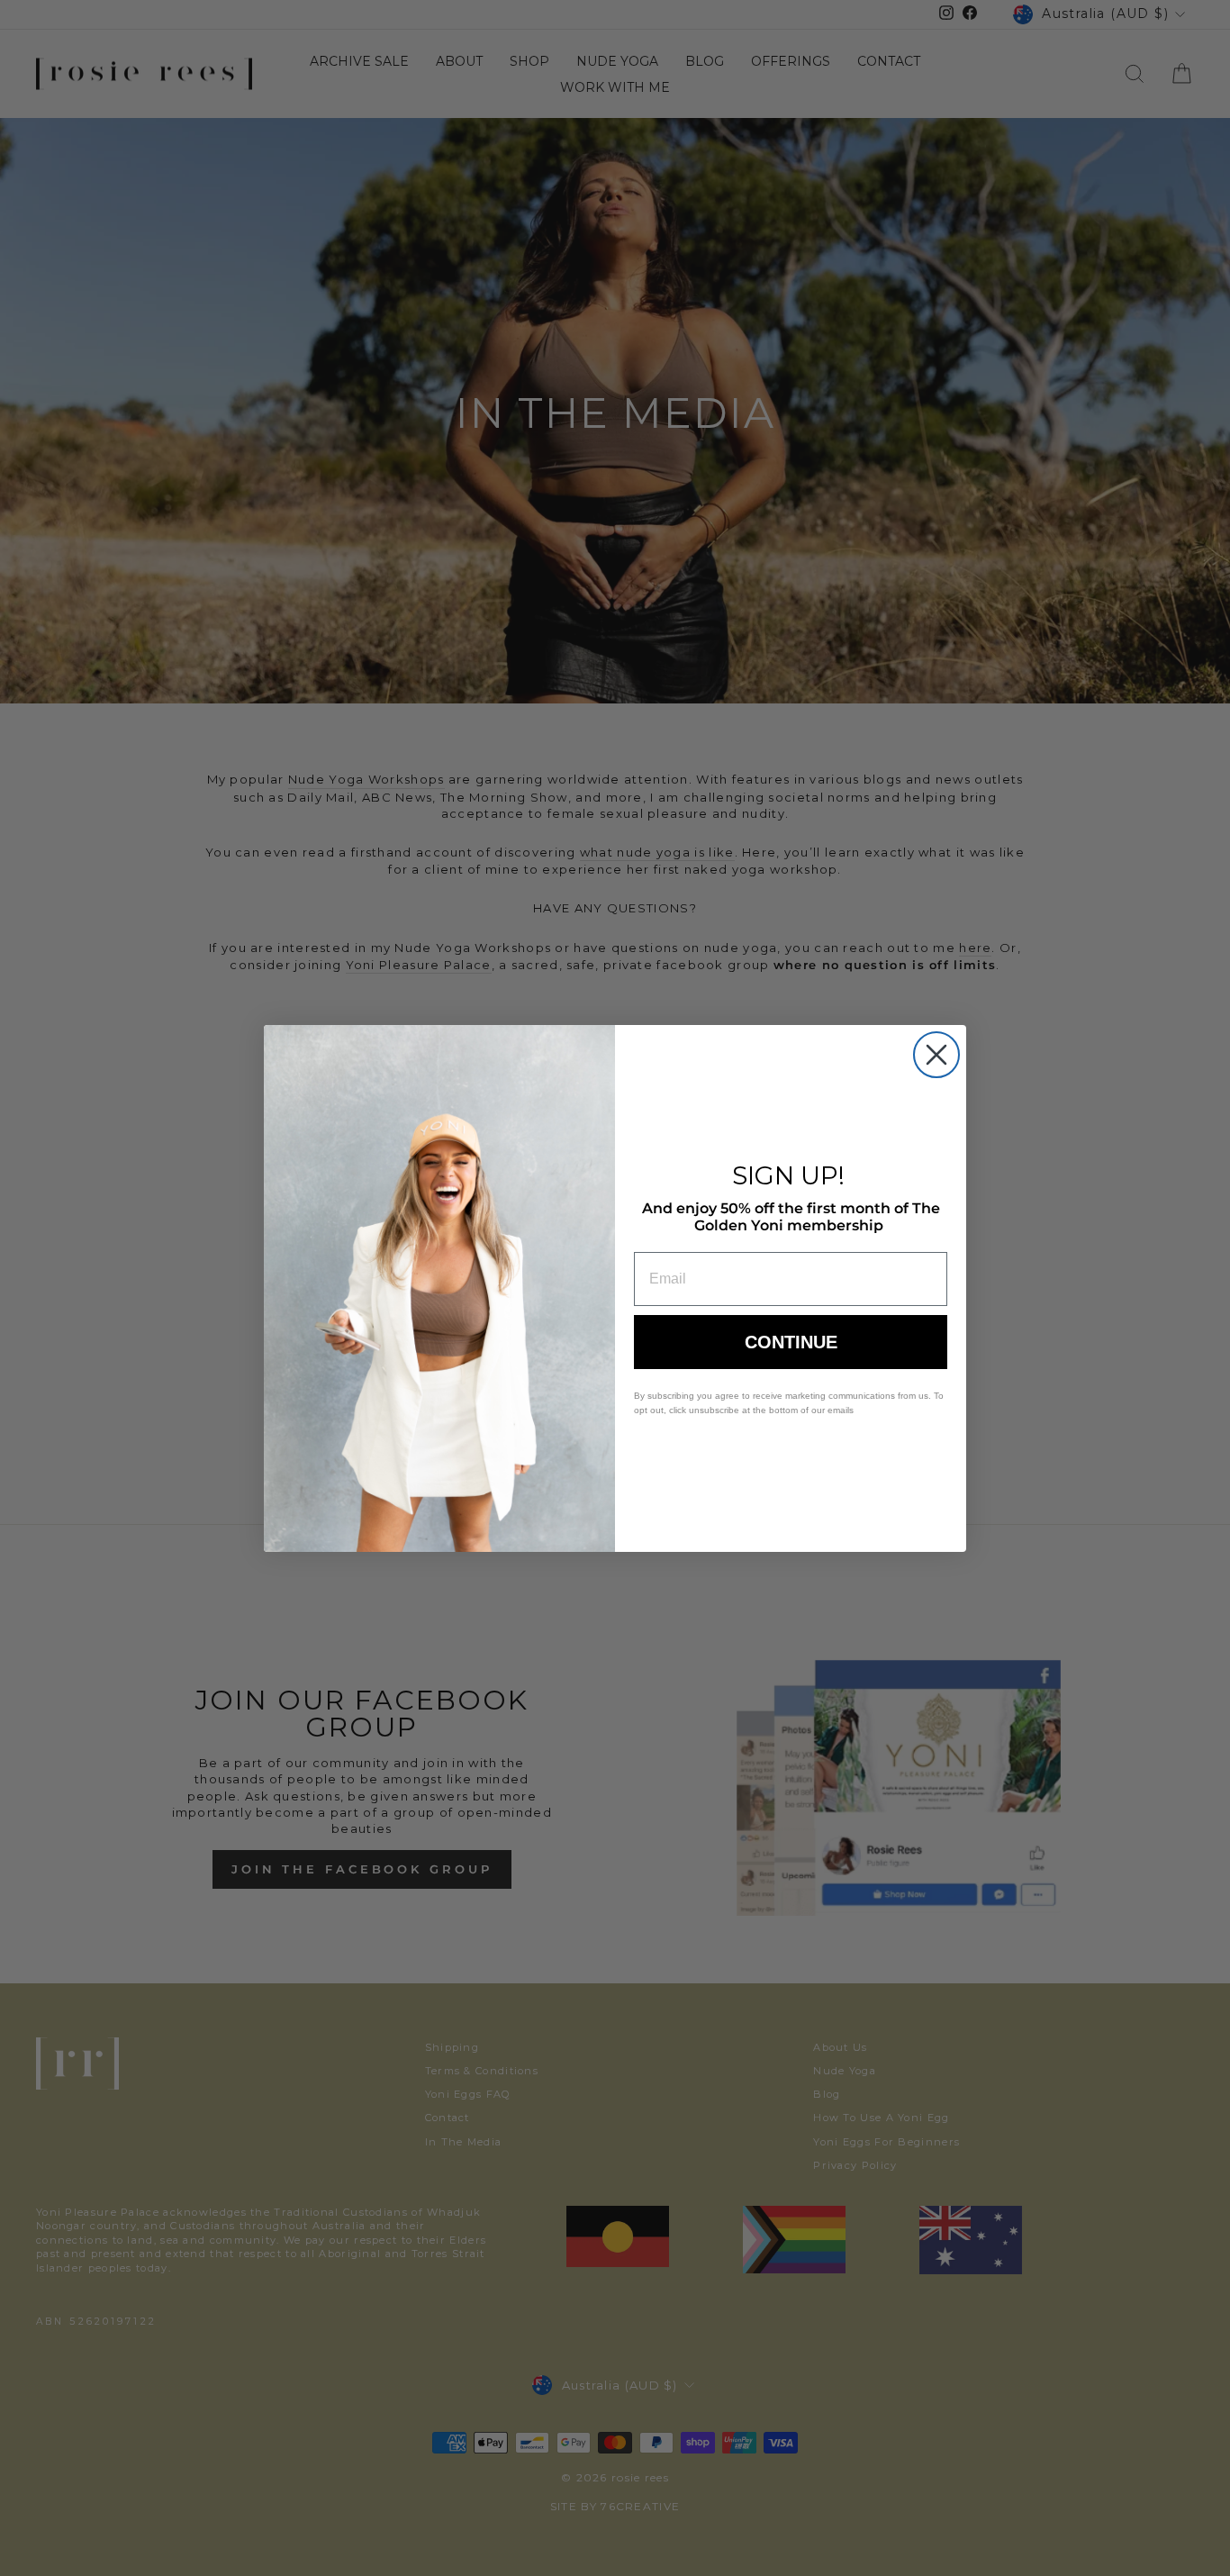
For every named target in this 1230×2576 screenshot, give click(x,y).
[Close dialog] (936, 1055)
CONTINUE (791, 1342)
